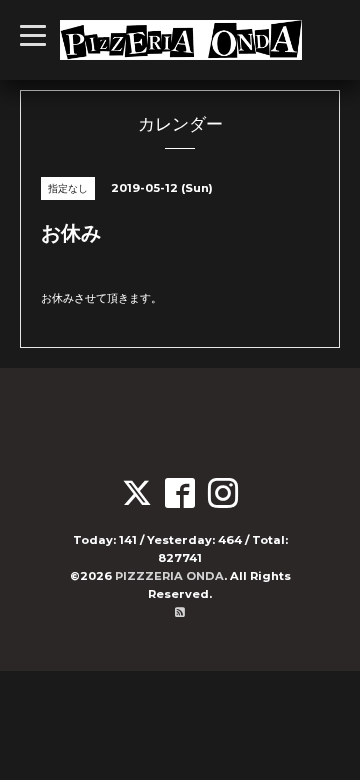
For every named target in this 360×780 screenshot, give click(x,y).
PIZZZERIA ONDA (169, 576)
